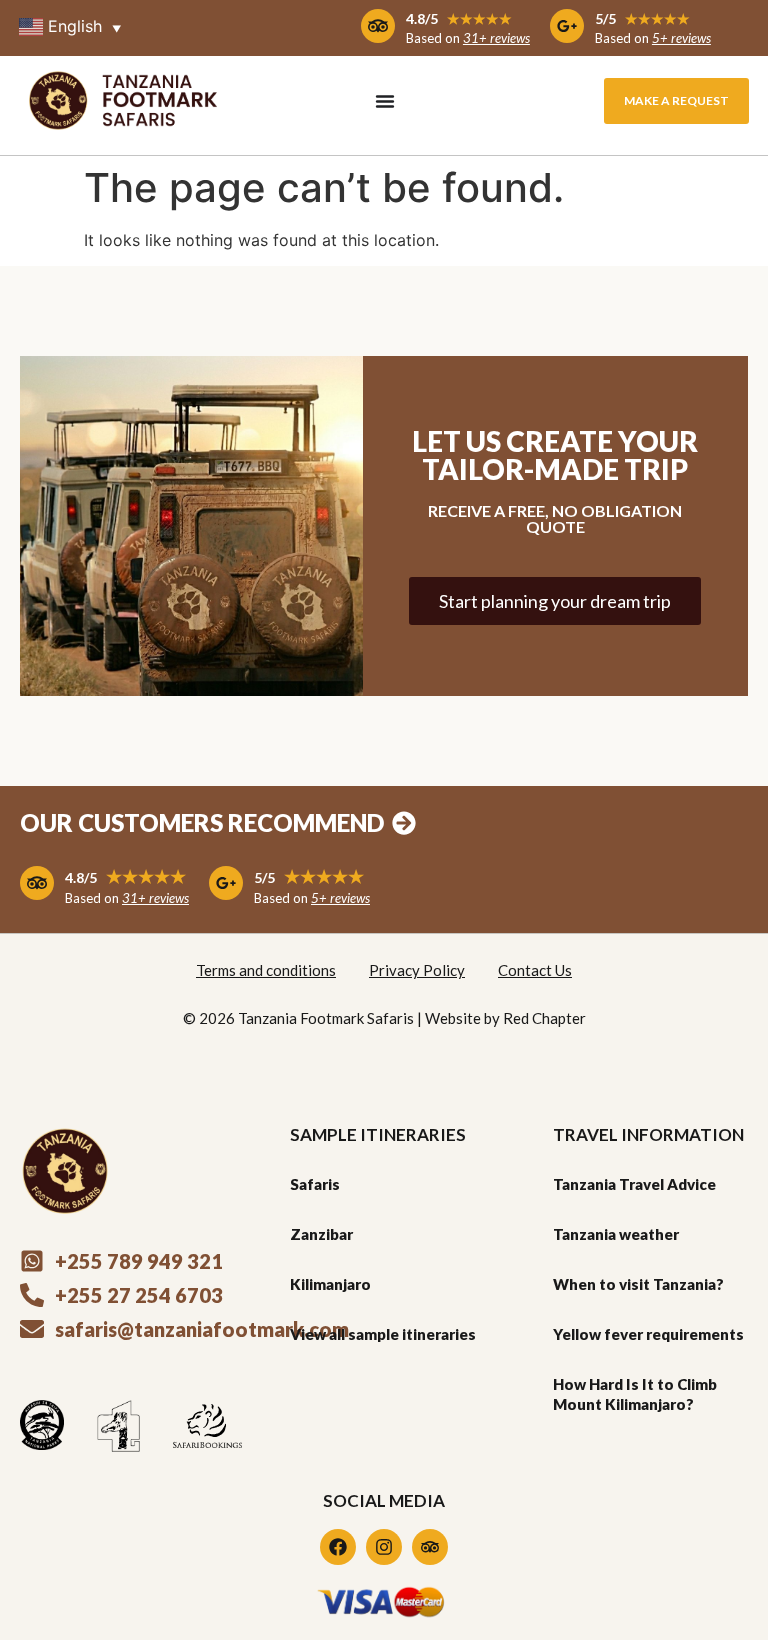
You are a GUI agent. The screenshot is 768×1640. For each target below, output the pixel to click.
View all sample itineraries (383, 1334)
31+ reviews (496, 38)
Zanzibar (321, 1234)
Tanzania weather (616, 1234)
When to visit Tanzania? (638, 1284)
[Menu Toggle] (385, 101)
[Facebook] (338, 1547)
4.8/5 (459, 18)
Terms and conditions (266, 970)
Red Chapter (544, 1018)
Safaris (315, 1184)
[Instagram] (384, 1547)
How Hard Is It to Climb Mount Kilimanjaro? (635, 1394)
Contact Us (535, 970)
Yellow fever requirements (648, 1334)
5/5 (642, 18)
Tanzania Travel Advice (634, 1184)
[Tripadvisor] (430, 1547)
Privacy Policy (417, 970)
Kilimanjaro (330, 1284)
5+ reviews (681, 38)
